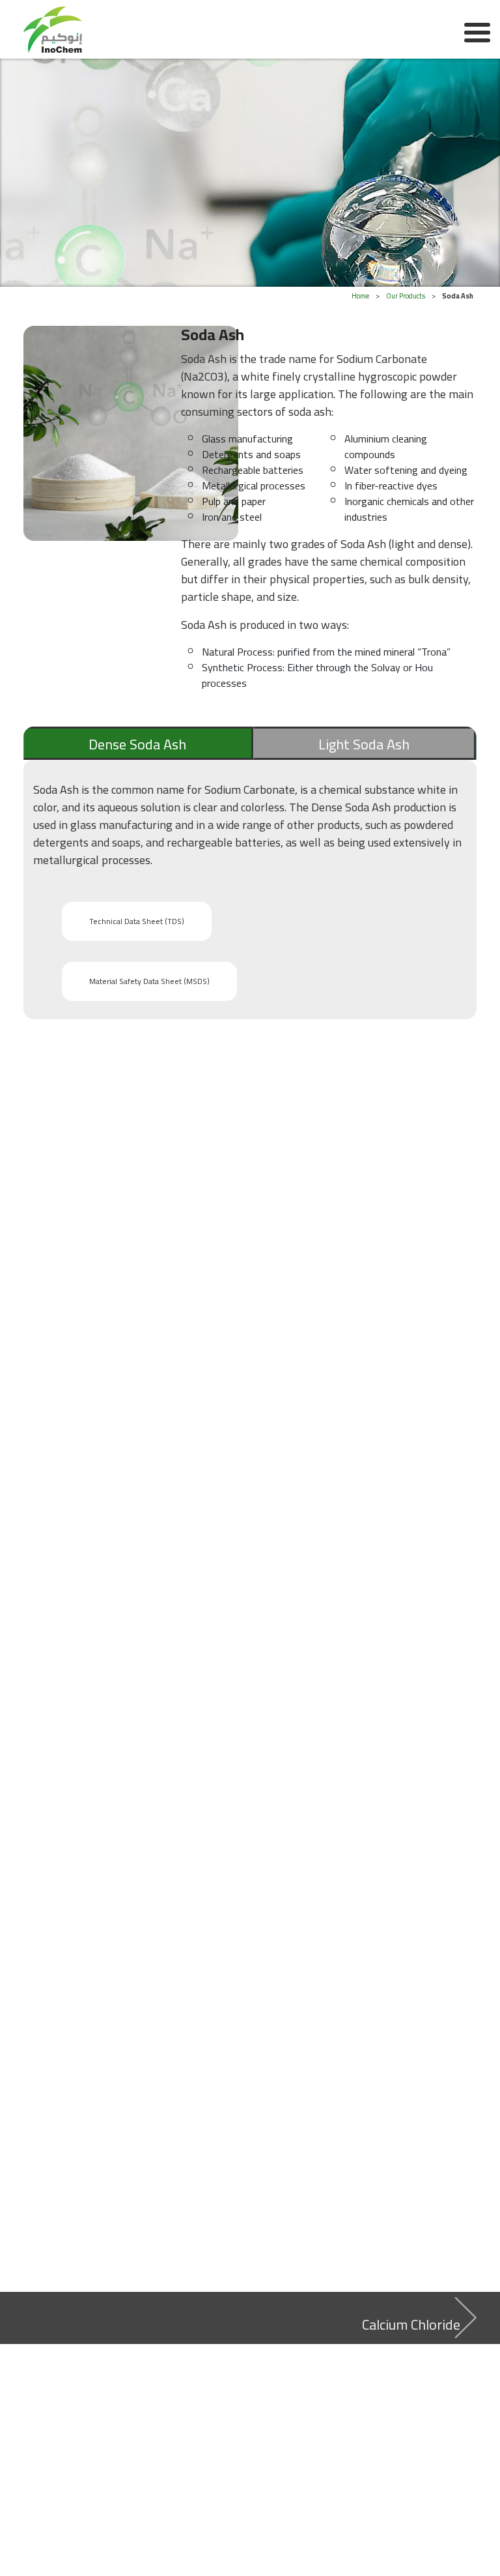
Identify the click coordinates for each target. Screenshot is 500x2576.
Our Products (406, 296)
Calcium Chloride (411, 2324)
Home (360, 296)
